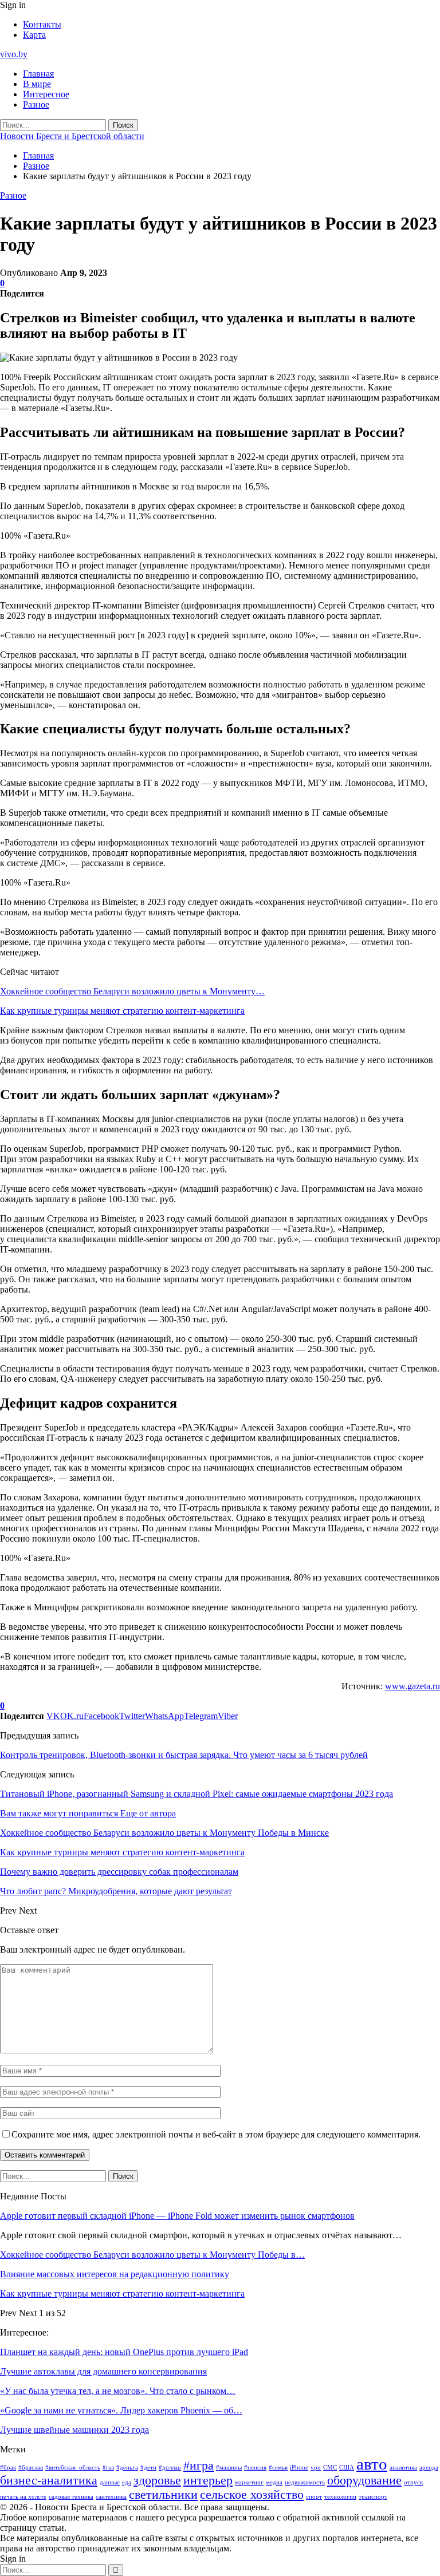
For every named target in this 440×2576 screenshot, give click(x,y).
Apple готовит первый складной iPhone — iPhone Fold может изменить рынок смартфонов (177, 2216)
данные (110, 2482)
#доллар (170, 2468)
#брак (8, 2468)
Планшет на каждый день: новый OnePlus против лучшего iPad (124, 2352)
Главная (38, 74)
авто (372, 2464)
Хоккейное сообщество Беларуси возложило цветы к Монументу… (132, 991)
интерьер (208, 2480)
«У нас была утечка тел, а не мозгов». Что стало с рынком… (118, 2391)
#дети (148, 2468)
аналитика (403, 2468)
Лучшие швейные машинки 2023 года (74, 2430)
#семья (278, 2468)
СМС (330, 2468)
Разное (36, 104)
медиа (274, 2482)
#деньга (127, 2468)
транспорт (373, 2497)
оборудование (364, 2480)
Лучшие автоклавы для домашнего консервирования (103, 2371)
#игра (199, 2466)
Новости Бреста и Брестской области (72, 136)
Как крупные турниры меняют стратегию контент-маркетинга (122, 1011)
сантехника (111, 2497)
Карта (34, 35)
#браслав (31, 2468)
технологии (340, 2497)
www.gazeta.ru (412, 1686)
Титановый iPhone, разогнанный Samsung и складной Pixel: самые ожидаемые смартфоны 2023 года (197, 1794)
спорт (314, 2497)
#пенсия (255, 2468)
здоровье (157, 2480)
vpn (316, 2468)
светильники (163, 2495)
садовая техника (71, 2497)
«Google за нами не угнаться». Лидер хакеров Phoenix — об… (121, 2410)
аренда (429, 2468)
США (347, 2468)
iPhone (299, 2468)
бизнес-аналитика (49, 2480)
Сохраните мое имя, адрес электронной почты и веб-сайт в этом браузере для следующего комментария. (216, 2134)
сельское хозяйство (252, 2495)
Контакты (42, 24)
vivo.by (14, 54)
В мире (37, 84)
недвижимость (305, 2482)
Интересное (46, 94)
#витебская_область (73, 2468)
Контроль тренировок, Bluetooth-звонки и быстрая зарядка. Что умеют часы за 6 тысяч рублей (184, 1755)
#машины (229, 2468)
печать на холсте (23, 2497)
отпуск (413, 2482)
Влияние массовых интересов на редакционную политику (115, 2274)
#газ (108, 2468)
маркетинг (249, 2482)
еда (127, 2482)
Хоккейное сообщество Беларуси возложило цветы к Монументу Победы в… (152, 2255)
